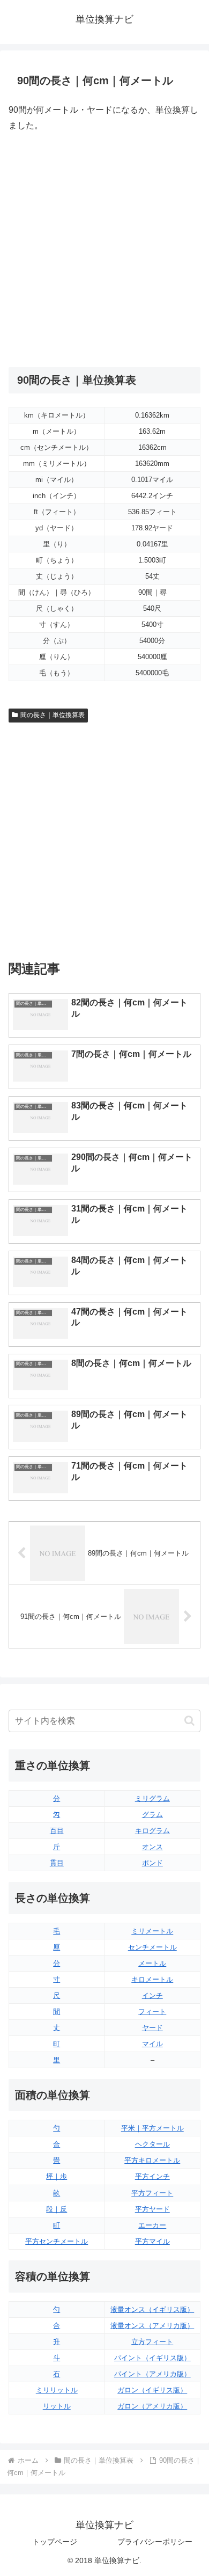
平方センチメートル (57, 2241)
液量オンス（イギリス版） (152, 2309)
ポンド (152, 1863)
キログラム (152, 1831)
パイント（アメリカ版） (152, 2374)
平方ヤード (152, 2209)
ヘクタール (152, 2144)
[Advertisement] (104, 250)
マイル (152, 2044)
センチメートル (152, 1947)
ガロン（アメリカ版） (152, 2406)
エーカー (152, 2225)
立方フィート (152, 2342)
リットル (57, 2406)
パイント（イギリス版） (152, 2358)
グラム (152, 1815)
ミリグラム (152, 1798)
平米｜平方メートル (152, 2128)
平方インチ (152, 2176)
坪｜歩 (57, 2176)
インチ (152, 1995)
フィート (152, 2012)
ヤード (152, 2028)
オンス (152, 1847)
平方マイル (152, 2241)
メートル (152, 1963)
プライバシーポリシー (155, 2542)
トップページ (55, 2542)
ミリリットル (57, 2390)
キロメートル (152, 1979)
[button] (189, 1721)
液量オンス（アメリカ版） (152, 2326)
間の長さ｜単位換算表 (53, 715)
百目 (57, 1831)
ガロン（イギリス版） (152, 2390)
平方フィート (152, 2193)
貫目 (57, 1863)
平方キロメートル (152, 2160)
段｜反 (57, 2209)
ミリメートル (152, 1931)
